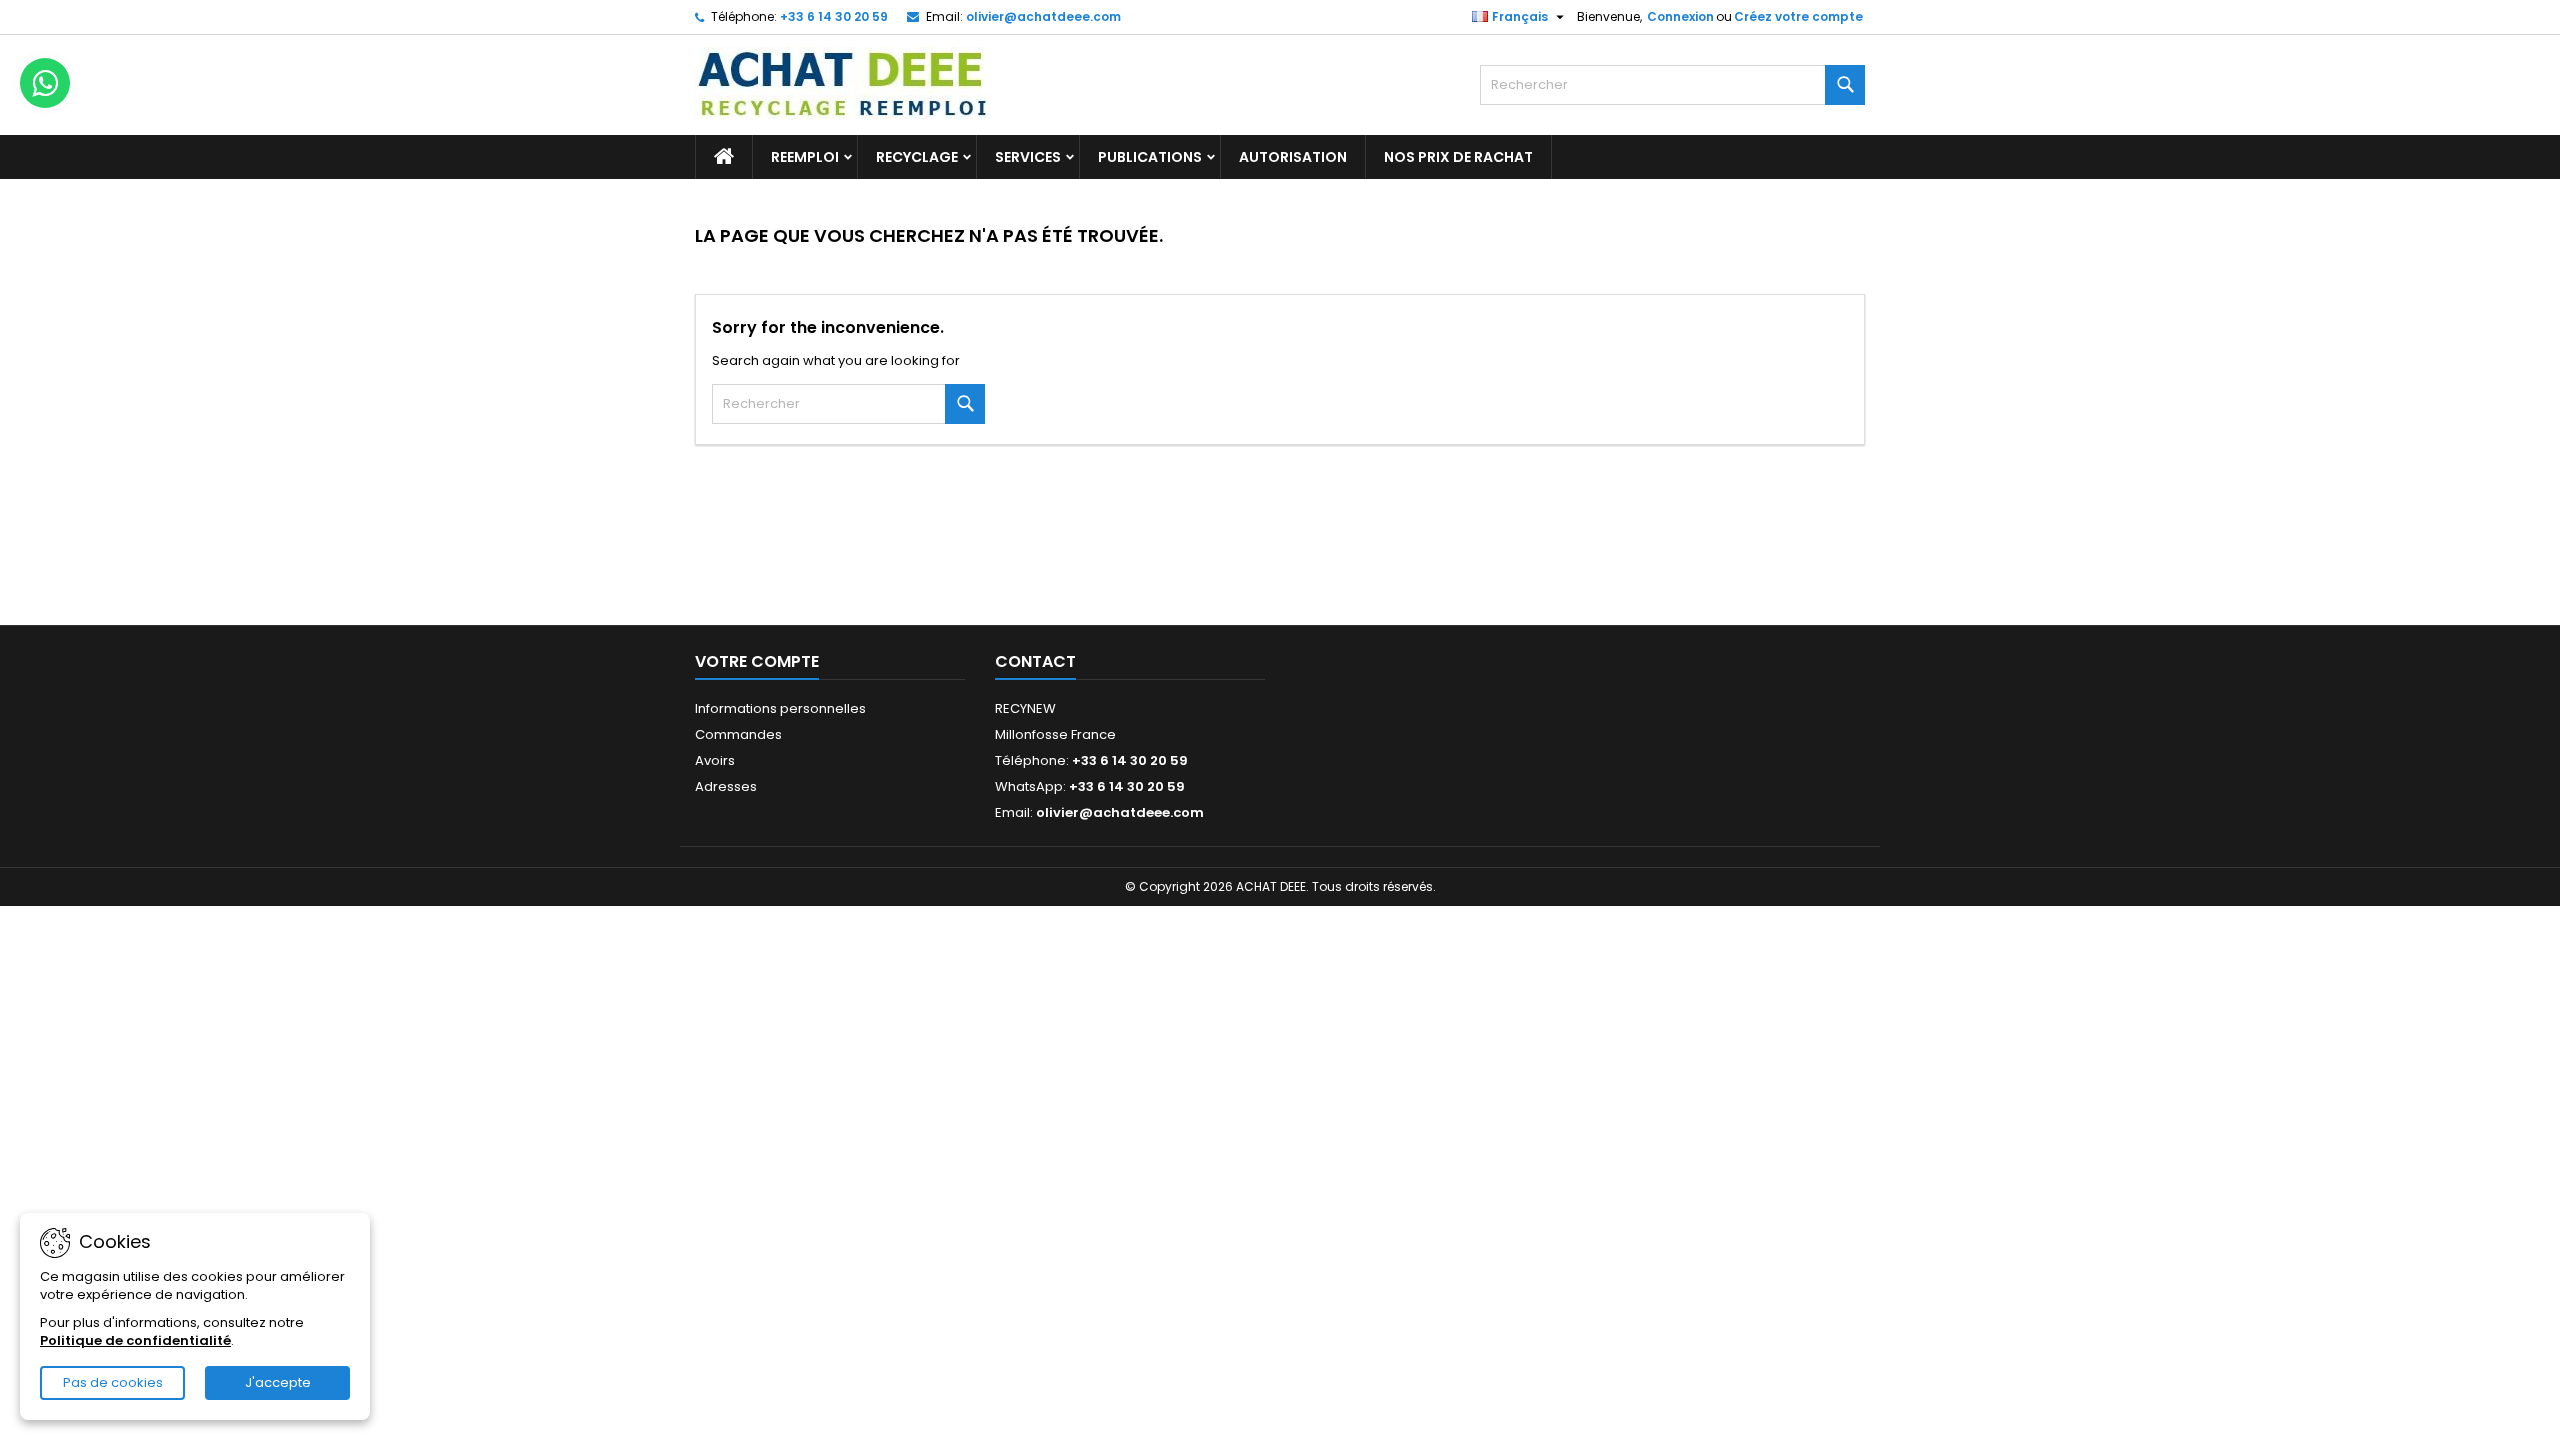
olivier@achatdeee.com (1043, 16)
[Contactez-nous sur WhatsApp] (45, 83)
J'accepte (278, 1382)
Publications (1150, 157)
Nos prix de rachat (1458, 157)
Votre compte (757, 661)
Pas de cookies (113, 1382)
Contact (1035, 661)
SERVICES (1028, 157)
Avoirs (715, 760)
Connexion (1680, 16)
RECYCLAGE (917, 157)
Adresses (726, 786)
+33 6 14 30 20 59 (834, 16)
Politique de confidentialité (135, 1340)
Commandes (738, 734)
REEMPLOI (805, 157)
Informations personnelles (780, 708)
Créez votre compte (1798, 16)
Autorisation (1293, 157)
